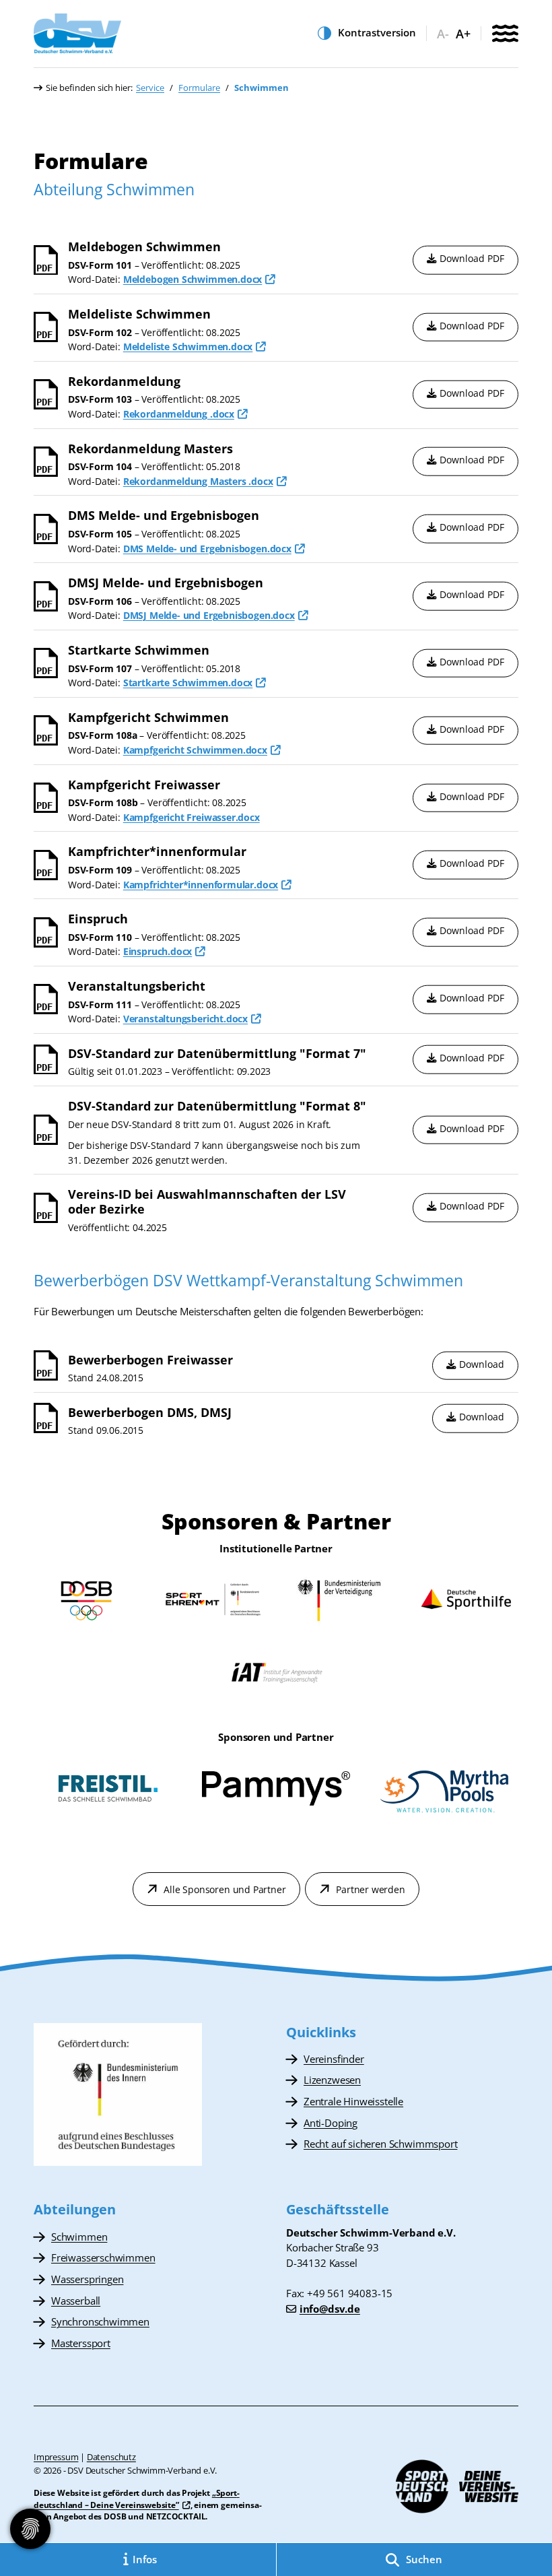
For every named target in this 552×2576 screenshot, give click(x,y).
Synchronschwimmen (100, 2321)
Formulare (199, 88)
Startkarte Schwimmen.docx (188, 683)
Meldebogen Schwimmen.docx (193, 279)
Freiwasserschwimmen (103, 2257)
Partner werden (370, 1889)
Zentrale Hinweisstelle (353, 2101)
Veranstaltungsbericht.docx (185, 1019)
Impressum (56, 2457)
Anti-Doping (331, 2123)
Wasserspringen (87, 2279)
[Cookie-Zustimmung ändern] (30, 2529)
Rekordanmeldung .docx (179, 414)
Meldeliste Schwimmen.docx (188, 346)
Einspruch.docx (158, 951)
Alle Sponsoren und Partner (225, 1889)
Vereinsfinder (334, 2059)
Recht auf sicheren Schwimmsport (380, 2144)
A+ (463, 34)
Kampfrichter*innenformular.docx (201, 885)
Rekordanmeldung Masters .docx (198, 481)
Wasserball (76, 2301)
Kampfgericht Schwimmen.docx (195, 750)
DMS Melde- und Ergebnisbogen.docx (207, 549)
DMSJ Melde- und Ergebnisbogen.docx (209, 615)
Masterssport (81, 2343)
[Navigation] (505, 35)
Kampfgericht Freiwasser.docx (192, 817)
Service (150, 88)
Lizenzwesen (332, 2080)
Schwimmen (79, 2237)
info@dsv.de (330, 2309)
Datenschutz (111, 2457)
